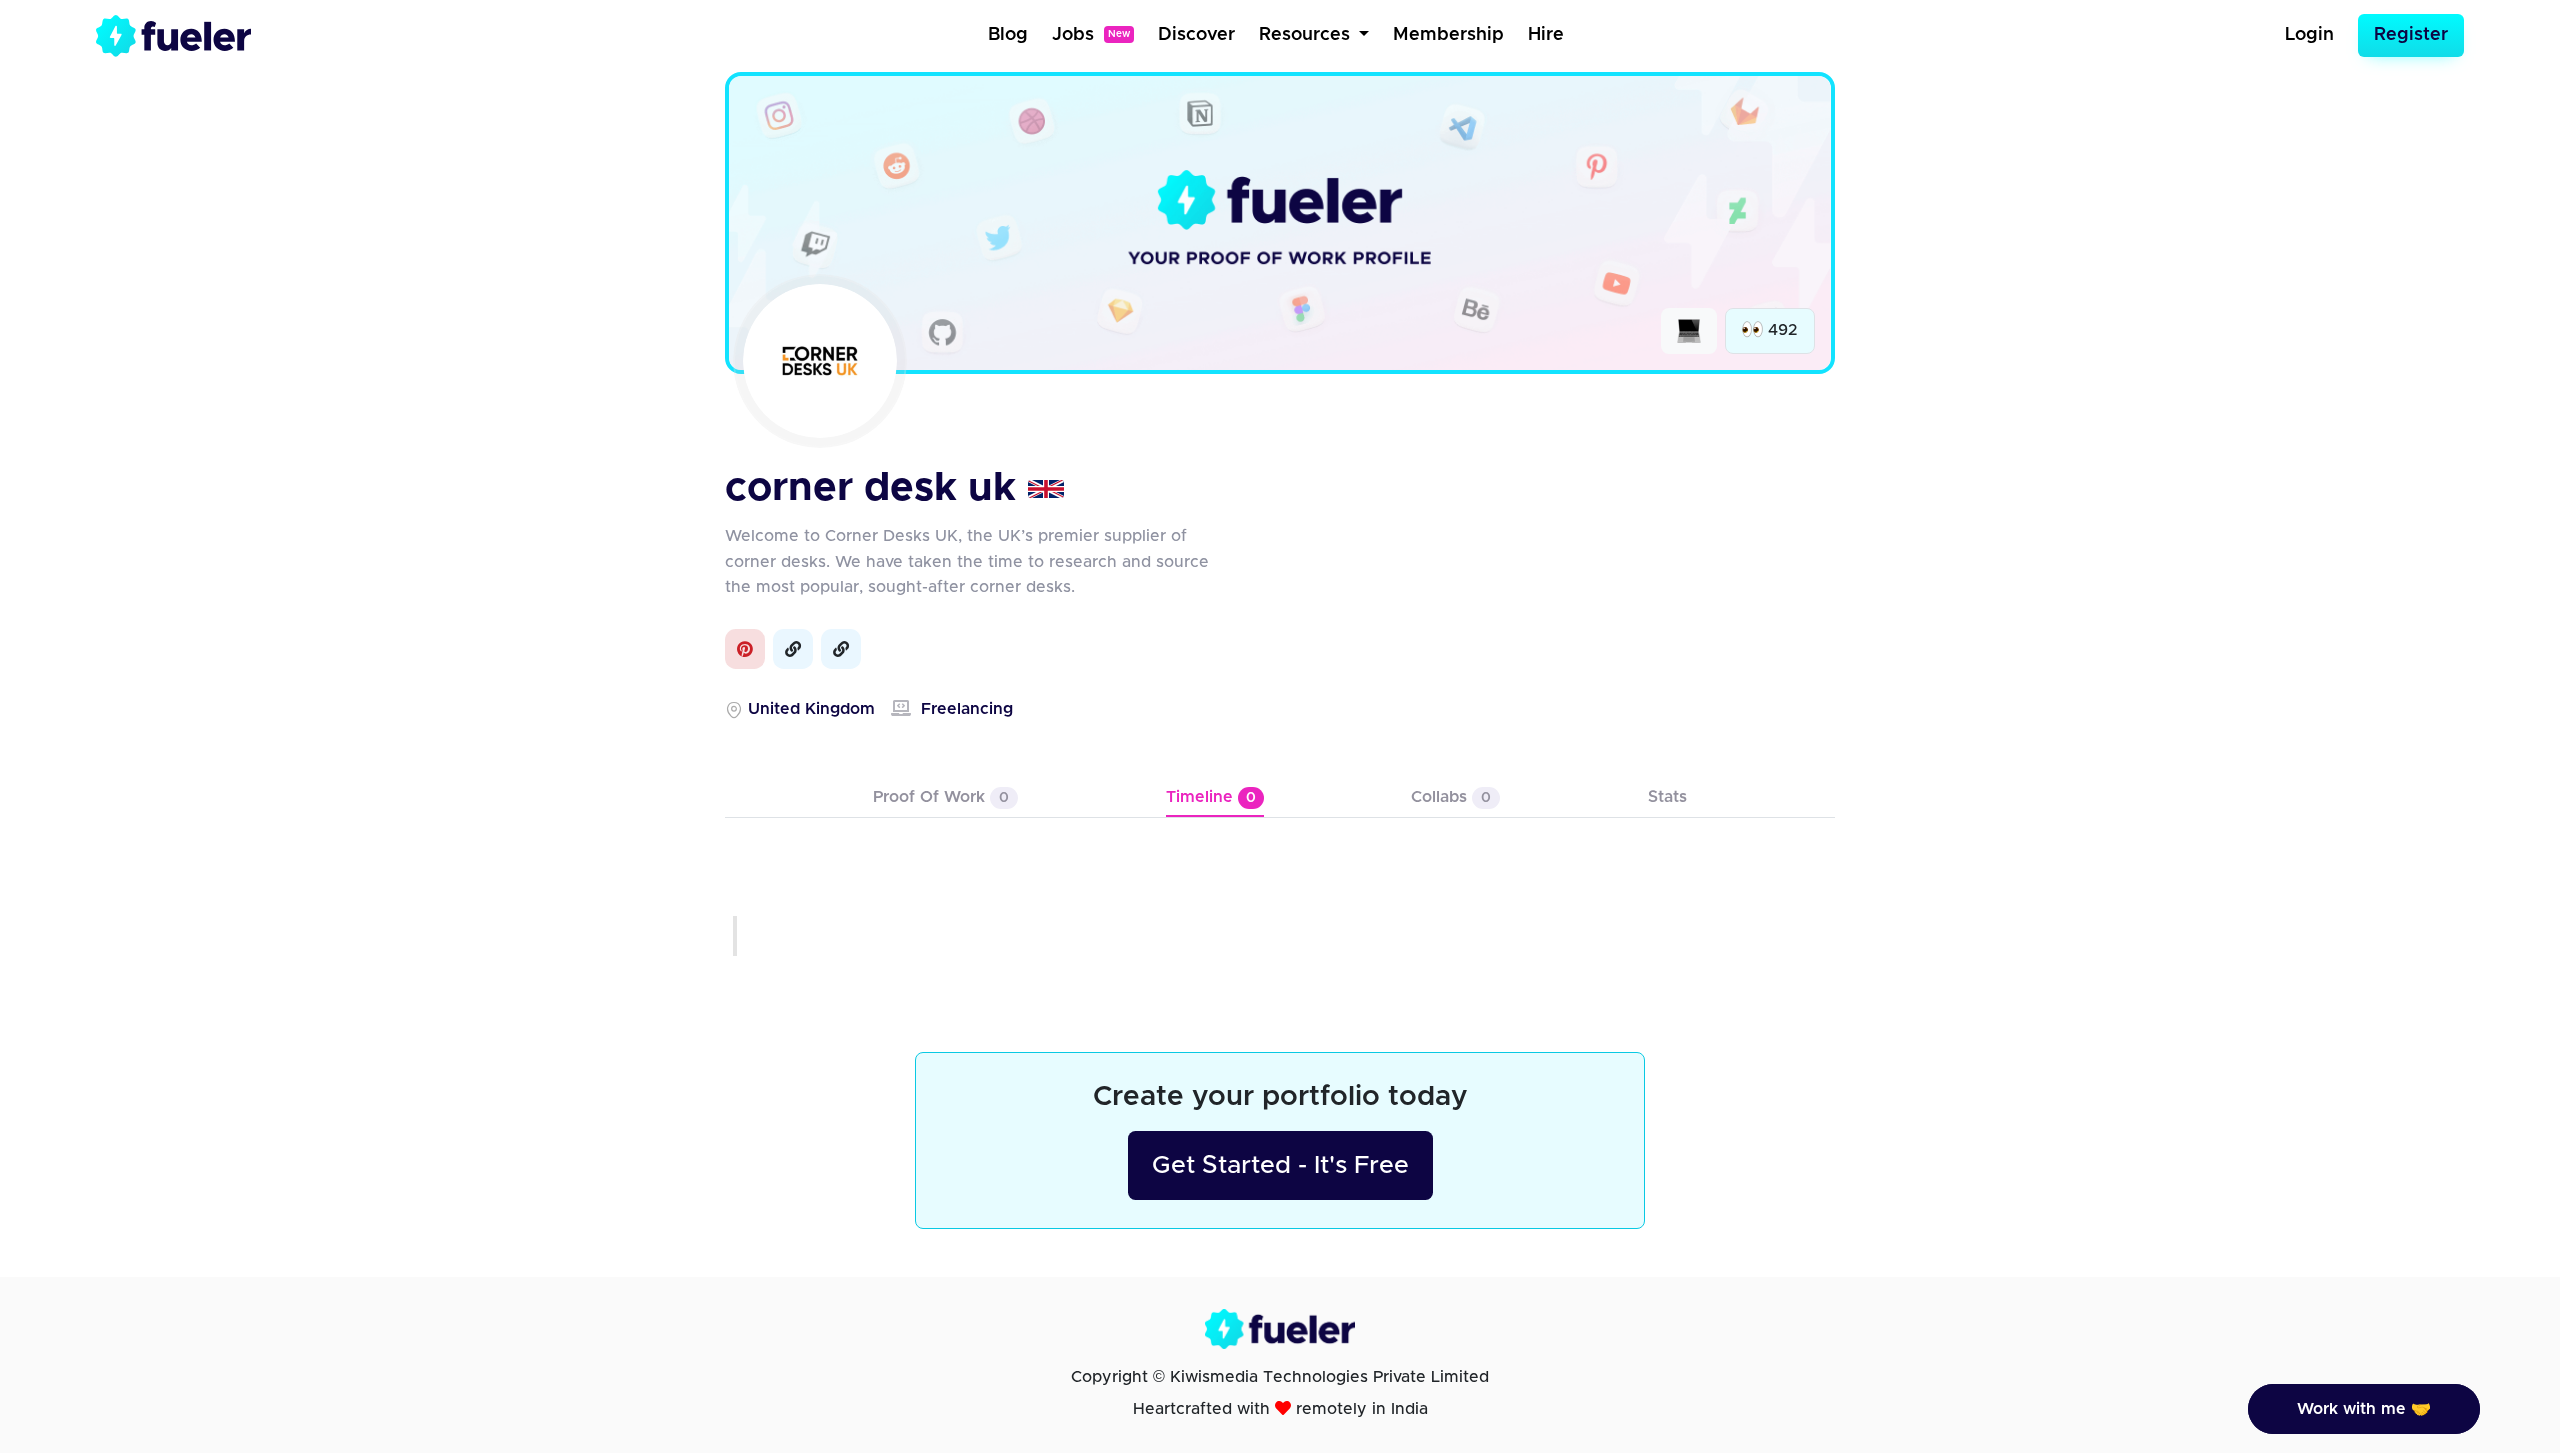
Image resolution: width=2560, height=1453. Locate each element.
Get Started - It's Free (1280, 1165)
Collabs (1451, 797)
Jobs (1091, 35)
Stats (1667, 797)
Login (2309, 35)
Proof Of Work (941, 797)
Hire (1546, 35)
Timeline (1211, 797)
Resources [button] (1307, 35)
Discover (1196, 35)
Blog (1008, 35)
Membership (1448, 35)
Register (2411, 35)
